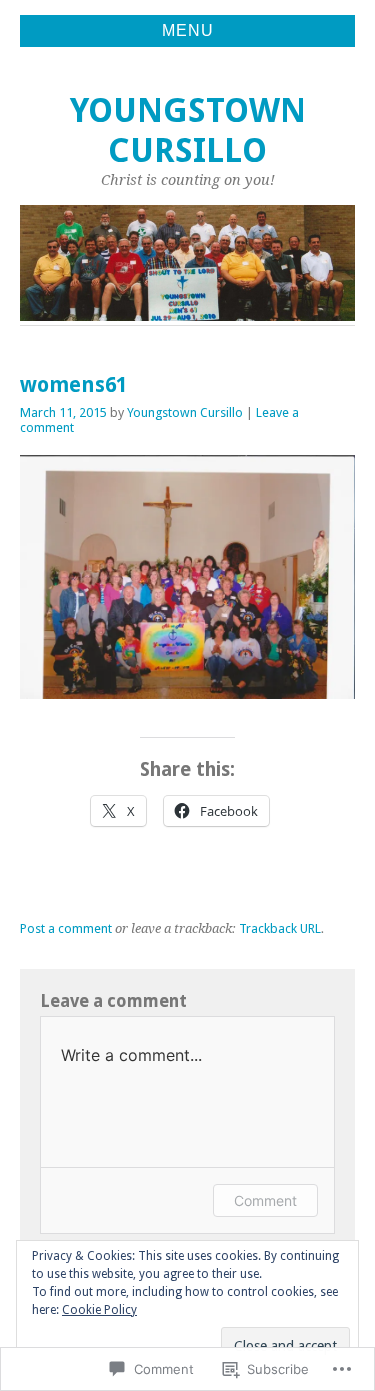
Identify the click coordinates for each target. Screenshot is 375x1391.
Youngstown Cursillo (188, 130)
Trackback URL (280, 928)
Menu (188, 30)
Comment (265, 1200)
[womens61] (187, 693)
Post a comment (66, 928)
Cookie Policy (99, 1310)
